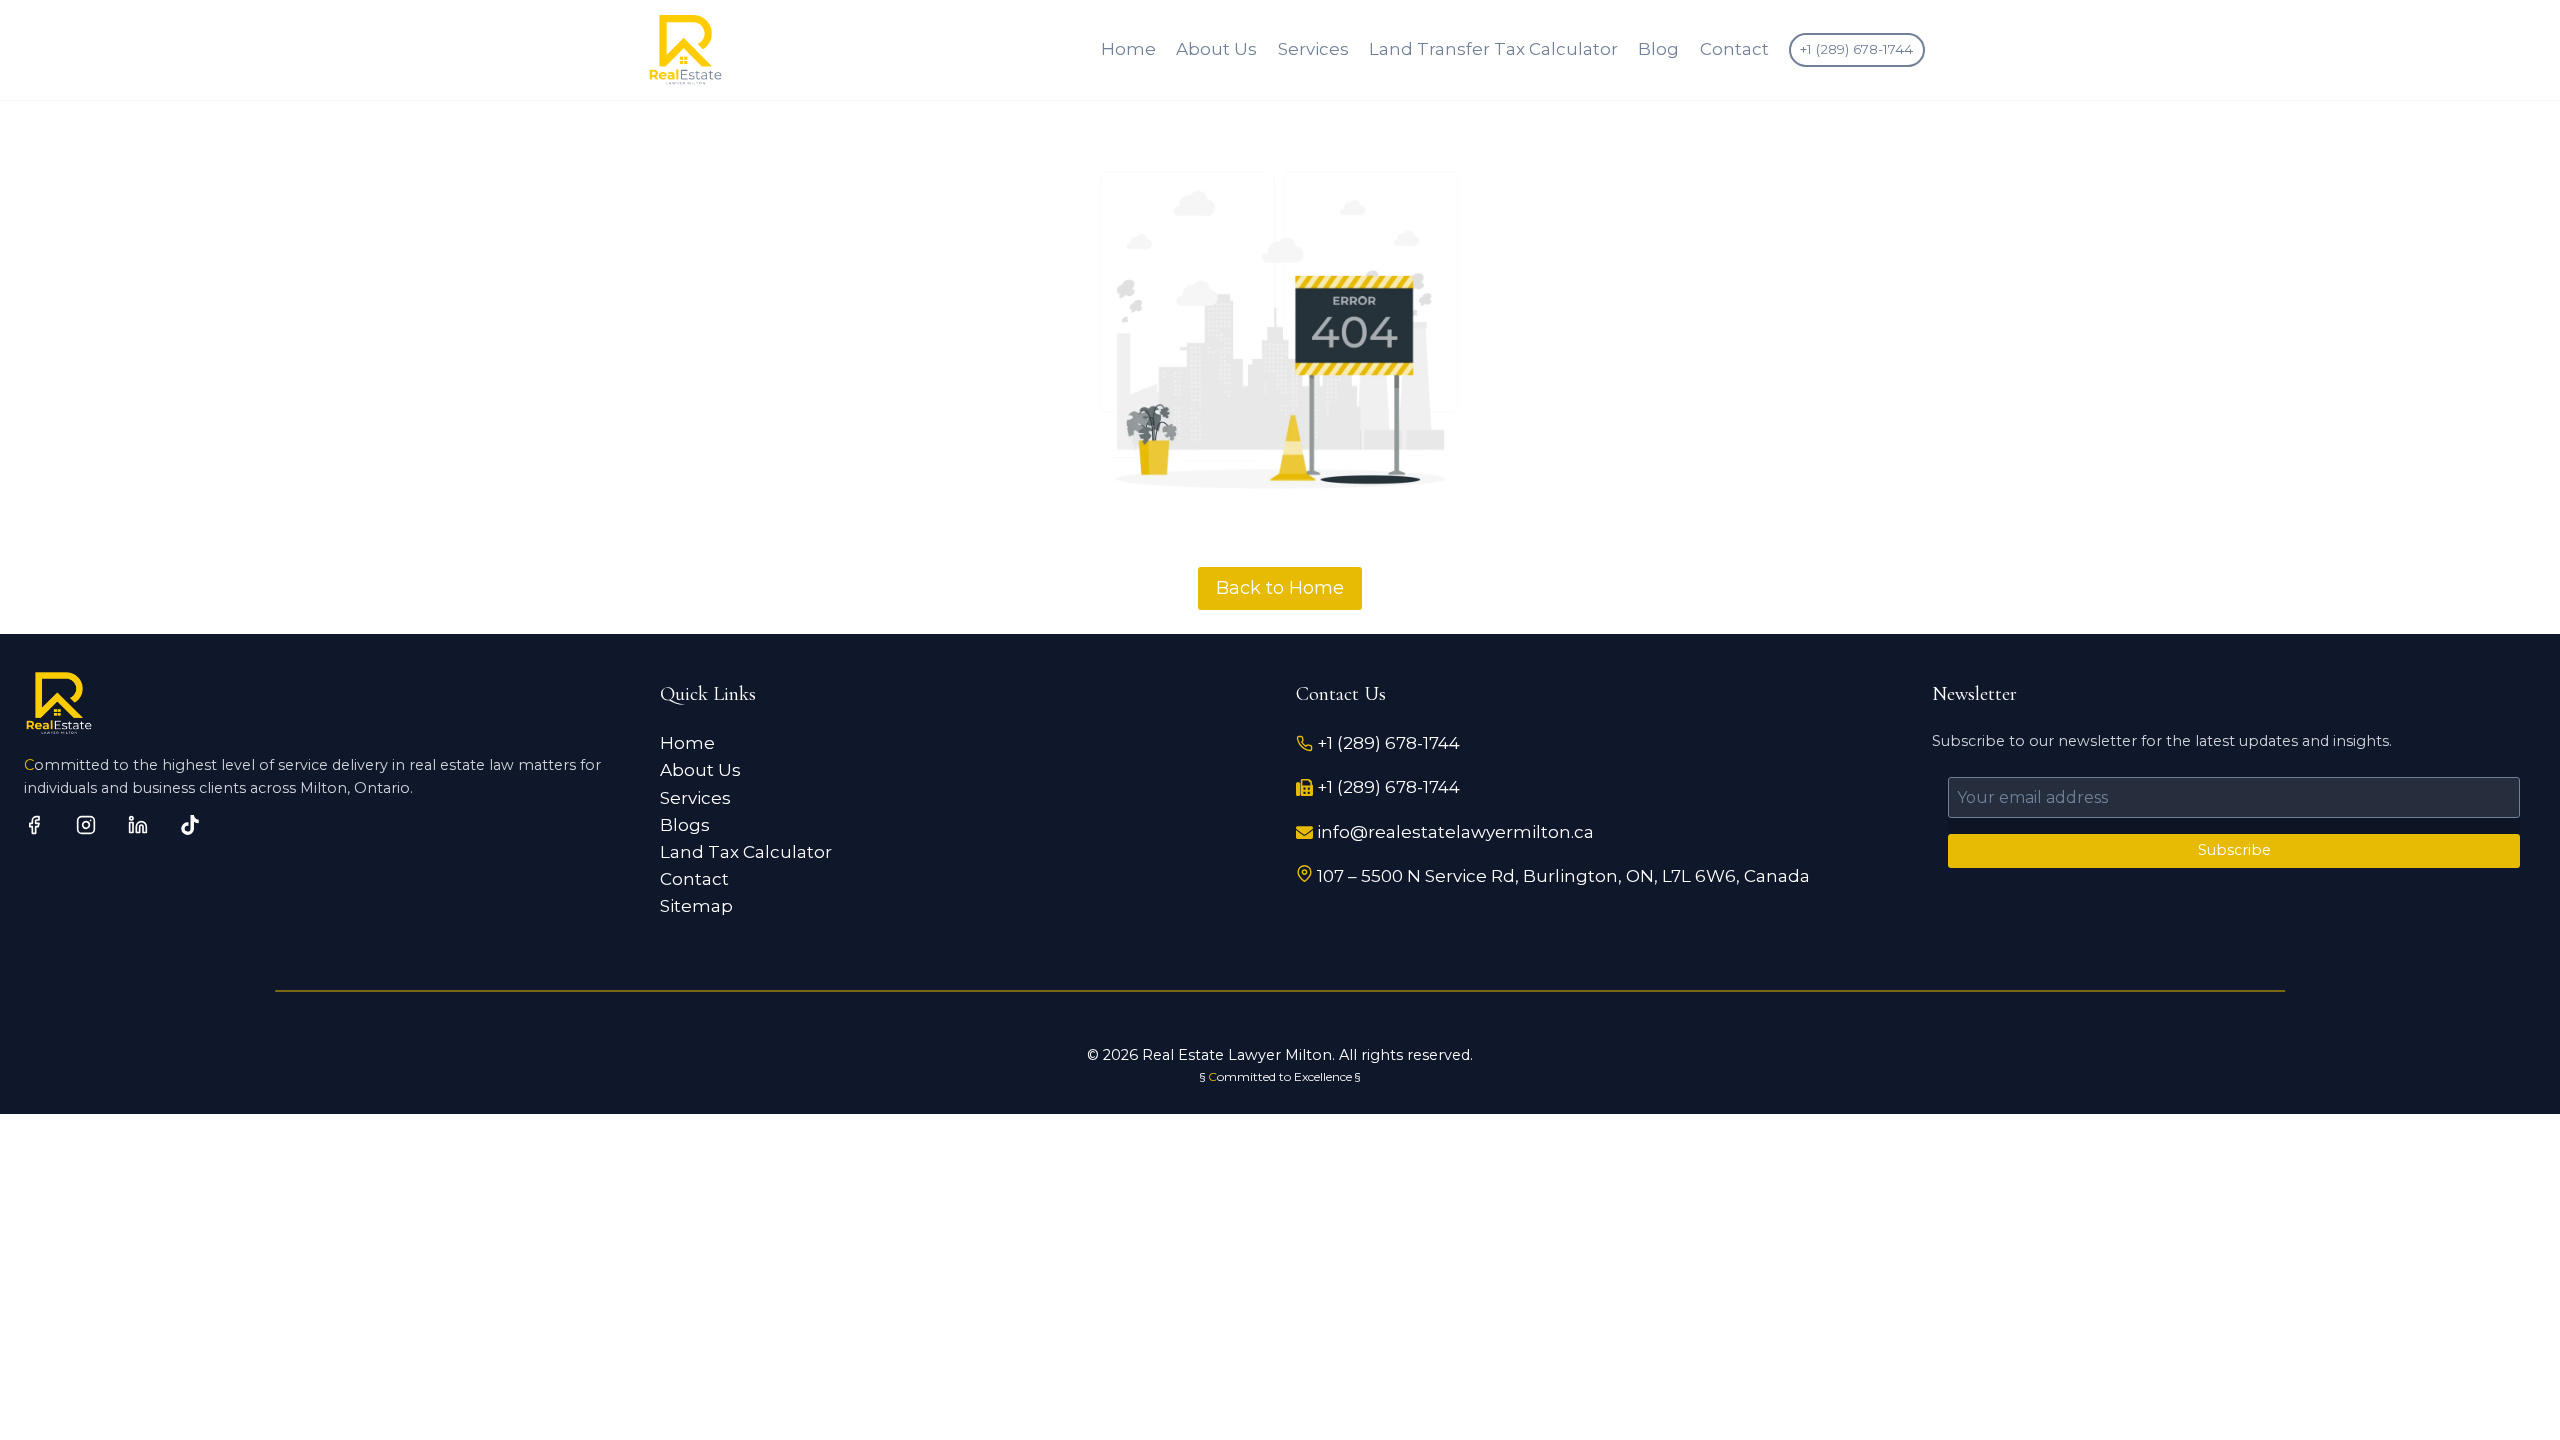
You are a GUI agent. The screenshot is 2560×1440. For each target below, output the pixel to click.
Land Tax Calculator (746, 852)
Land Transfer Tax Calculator (1493, 49)
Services (1313, 49)
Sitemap (696, 906)
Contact (1734, 49)
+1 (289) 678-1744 (1856, 49)
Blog (1658, 49)
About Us (1216, 49)
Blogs (685, 825)
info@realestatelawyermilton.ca (1455, 832)
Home (1128, 49)
